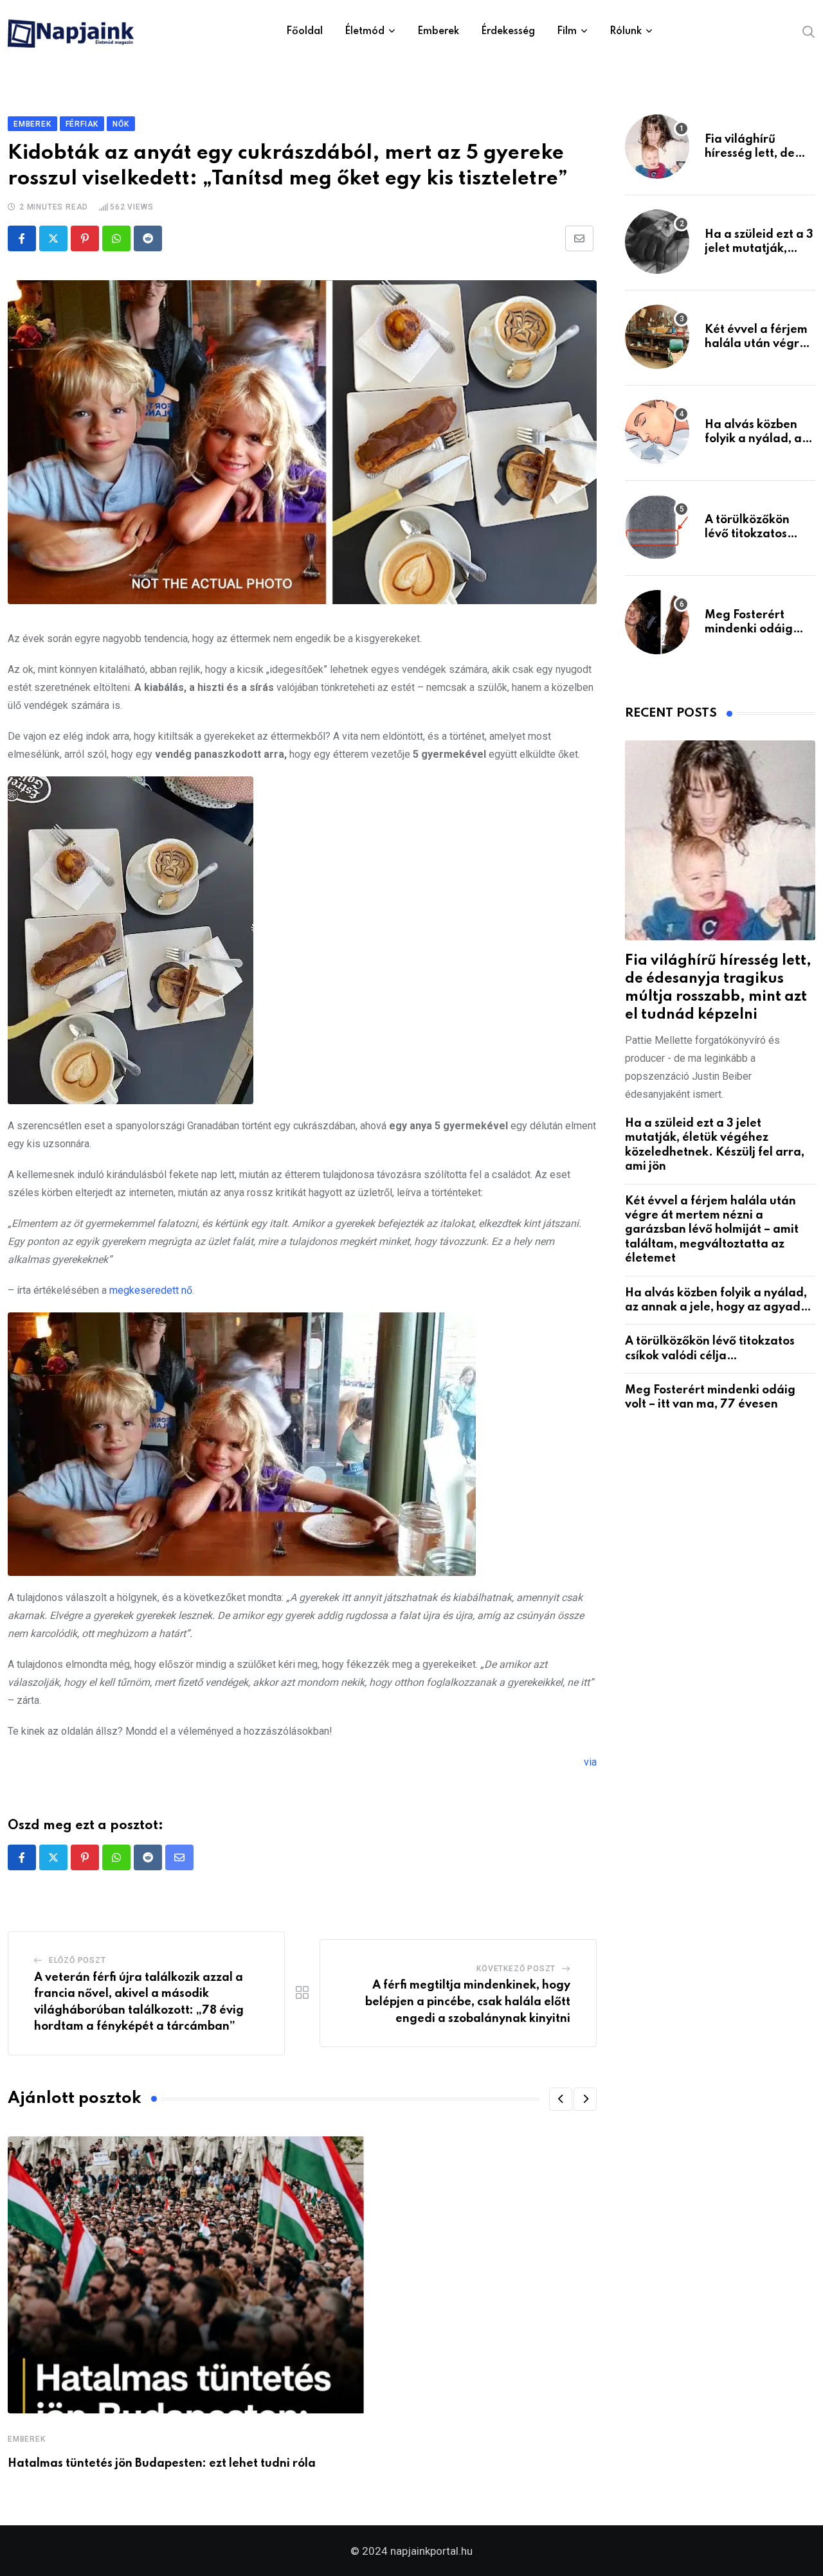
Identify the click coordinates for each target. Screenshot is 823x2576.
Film (567, 31)
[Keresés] (809, 31)
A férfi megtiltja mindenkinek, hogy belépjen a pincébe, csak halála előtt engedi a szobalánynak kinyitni (468, 2002)
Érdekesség (508, 31)
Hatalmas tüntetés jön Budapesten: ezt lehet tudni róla (162, 2464)
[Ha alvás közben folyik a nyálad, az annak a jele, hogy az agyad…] (657, 432)
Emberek (438, 31)
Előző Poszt (77, 1960)
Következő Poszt (516, 1969)
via (590, 1762)
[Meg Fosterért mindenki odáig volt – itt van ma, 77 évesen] (657, 622)
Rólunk (626, 31)
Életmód (365, 31)
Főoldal (304, 31)
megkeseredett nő (151, 1290)
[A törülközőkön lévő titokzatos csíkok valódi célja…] (657, 527)
